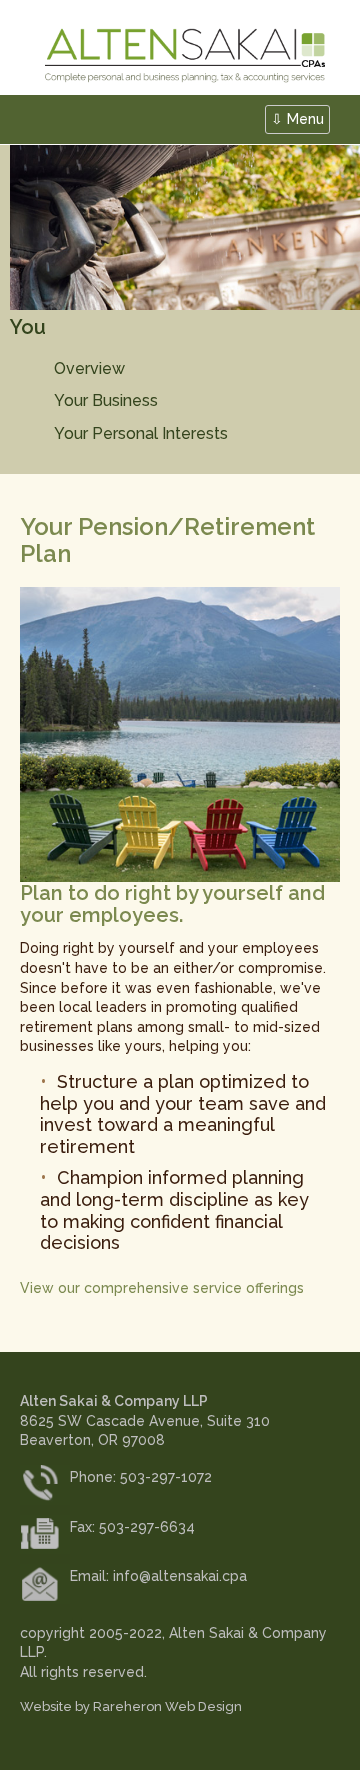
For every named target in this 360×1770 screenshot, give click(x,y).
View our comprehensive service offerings (162, 1288)
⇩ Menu (297, 119)
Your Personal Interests (141, 433)
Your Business (106, 400)
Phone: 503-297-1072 (141, 1477)
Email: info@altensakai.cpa (158, 1576)
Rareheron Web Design (167, 1706)
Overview (89, 368)
